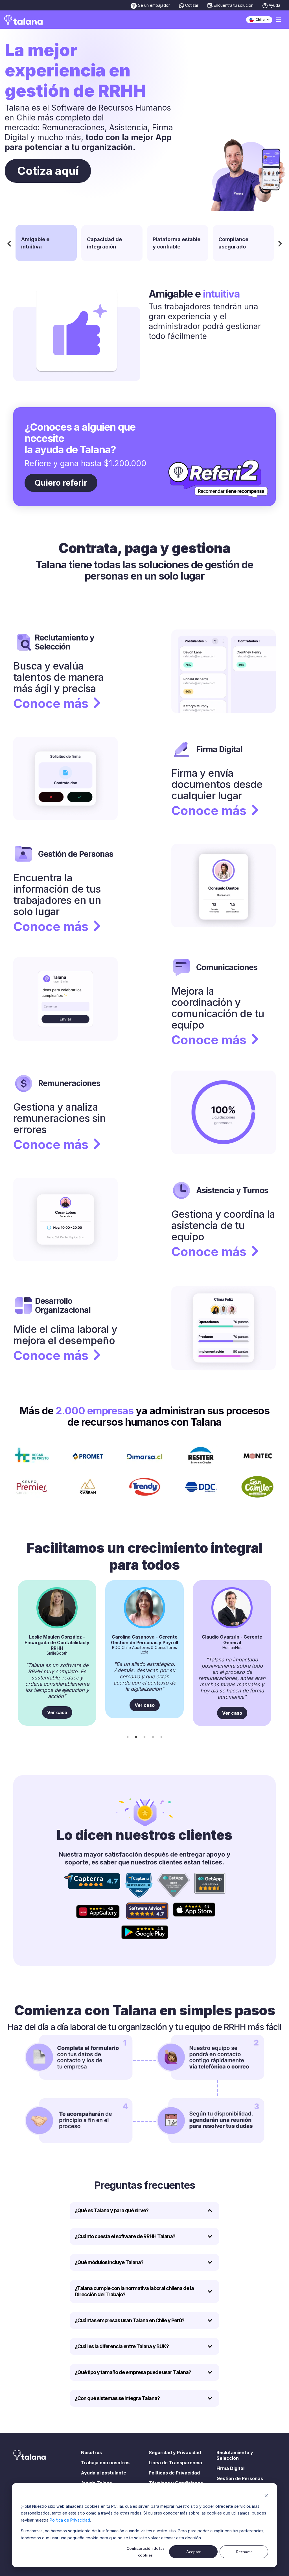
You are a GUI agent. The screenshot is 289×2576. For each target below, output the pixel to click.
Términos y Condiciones (176, 2483)
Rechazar (244, 2552)
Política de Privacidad (70, 2520)
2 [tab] (136, 1737)
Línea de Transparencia (175, 2463)
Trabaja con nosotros (105, 2463)
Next (280, 243)
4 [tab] (153, 1737)
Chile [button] (260, 20)
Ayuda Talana (97, 2483)
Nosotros (91, 2452)
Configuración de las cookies (145, 2552)
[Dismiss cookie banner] (266, 2495)
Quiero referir (61, 483)
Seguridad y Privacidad (175, 2452)
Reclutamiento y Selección (235, 2455)
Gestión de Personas (240, 2478)
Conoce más (51, 703)
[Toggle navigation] (279, 20)
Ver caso (57, 1712)
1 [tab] (128, 1737)
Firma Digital (230, 2468)
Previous (9, 243)
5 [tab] (161, 1737)
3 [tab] (144, 1737)
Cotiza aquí (48, 171)
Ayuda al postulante (104, 2473)
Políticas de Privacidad (174, 2473)
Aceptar (193, 2552)
